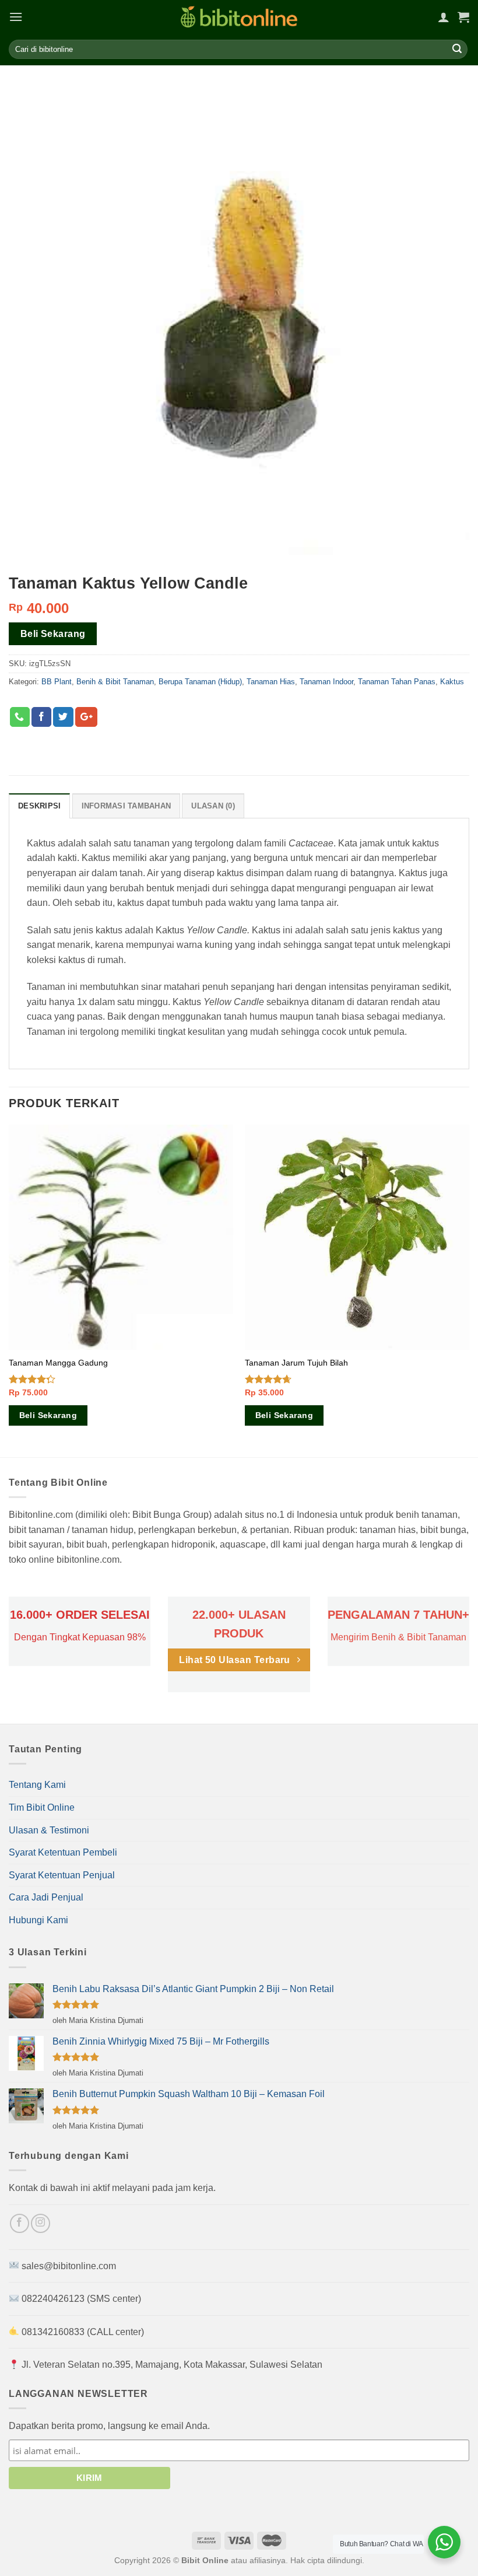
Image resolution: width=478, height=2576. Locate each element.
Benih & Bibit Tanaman (115, 682)
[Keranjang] (463, 17)
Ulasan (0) (213, 806)
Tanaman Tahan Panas (397, 682)
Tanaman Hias (271, 682)
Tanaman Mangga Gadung (58, 1363)
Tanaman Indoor (326, 682)
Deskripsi (39, 806)
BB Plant (57, 682)
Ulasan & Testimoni (49, 1830)
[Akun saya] (444, 17)
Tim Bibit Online (42, 1807)
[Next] (469, 1290)
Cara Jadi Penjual (46, 1897)
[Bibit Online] (239, 17)
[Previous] (9, 1290)
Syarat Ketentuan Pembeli (63, 1852)
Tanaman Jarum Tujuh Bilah (296, 1363)
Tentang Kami (37, 1785)
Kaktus (452, 682)
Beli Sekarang (53, 634)
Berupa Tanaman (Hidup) (200, 682)
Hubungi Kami (38, 1920)
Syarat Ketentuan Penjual (62, 1875)
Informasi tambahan (126, 806)
